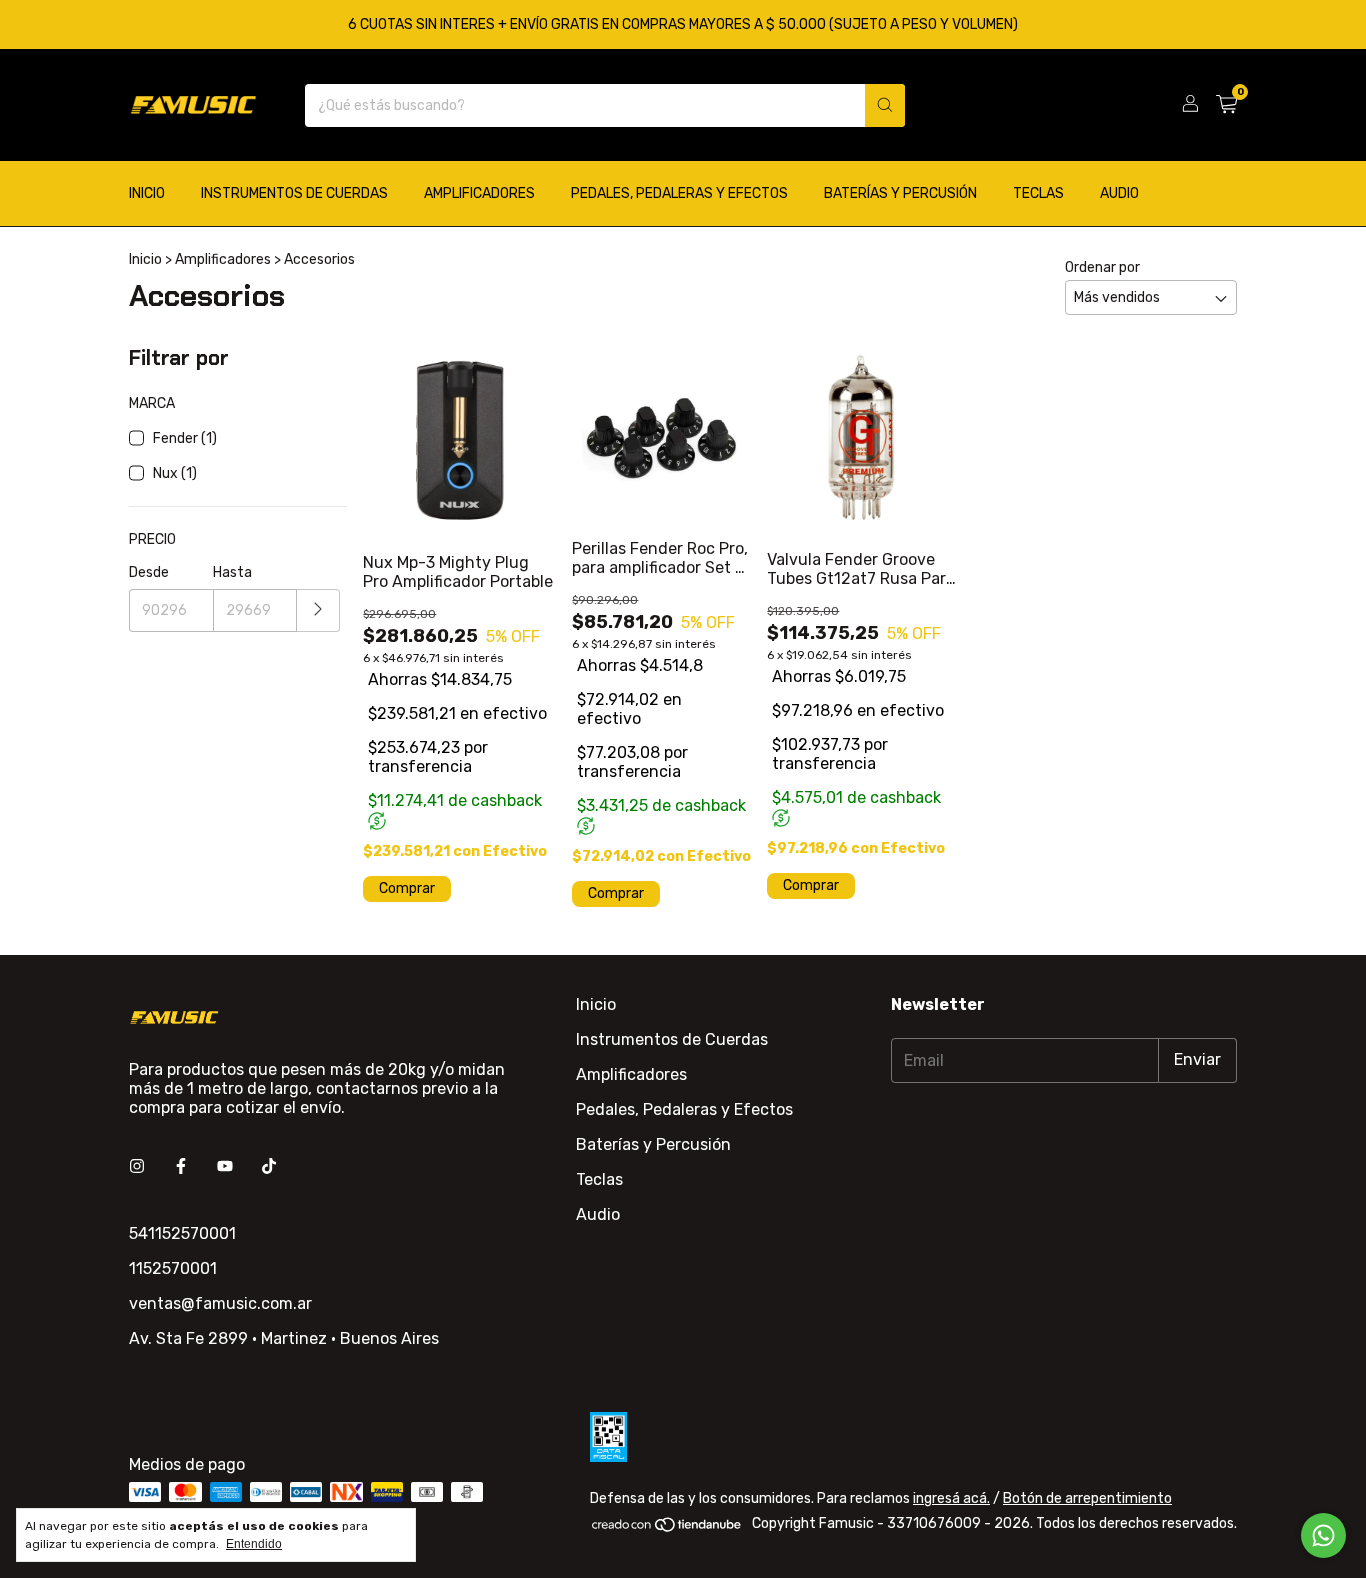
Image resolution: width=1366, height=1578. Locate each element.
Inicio (147, 193)
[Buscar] (885, 105)
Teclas (1038, 193)
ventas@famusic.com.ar (220, 1303)
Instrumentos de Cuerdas (294, 193)
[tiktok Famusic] (269, 1166)
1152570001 (173, 1268)
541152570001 (182, 1233)
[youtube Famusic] (225, 1166)
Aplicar (318, 610)
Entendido (254, 1544)
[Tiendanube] (667, 1529)
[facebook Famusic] (181, 1166)
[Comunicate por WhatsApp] (1323, 1535)
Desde (149, 572)
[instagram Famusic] (137, 1166)
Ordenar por (1102, 267)
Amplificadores (479, 193)
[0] (1226, 105)
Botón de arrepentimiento (1087, 1498)
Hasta (232, 572)
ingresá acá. (951, 1498)
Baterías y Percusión (900, 193)
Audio (1119, 193)
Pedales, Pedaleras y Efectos (679, 193)
